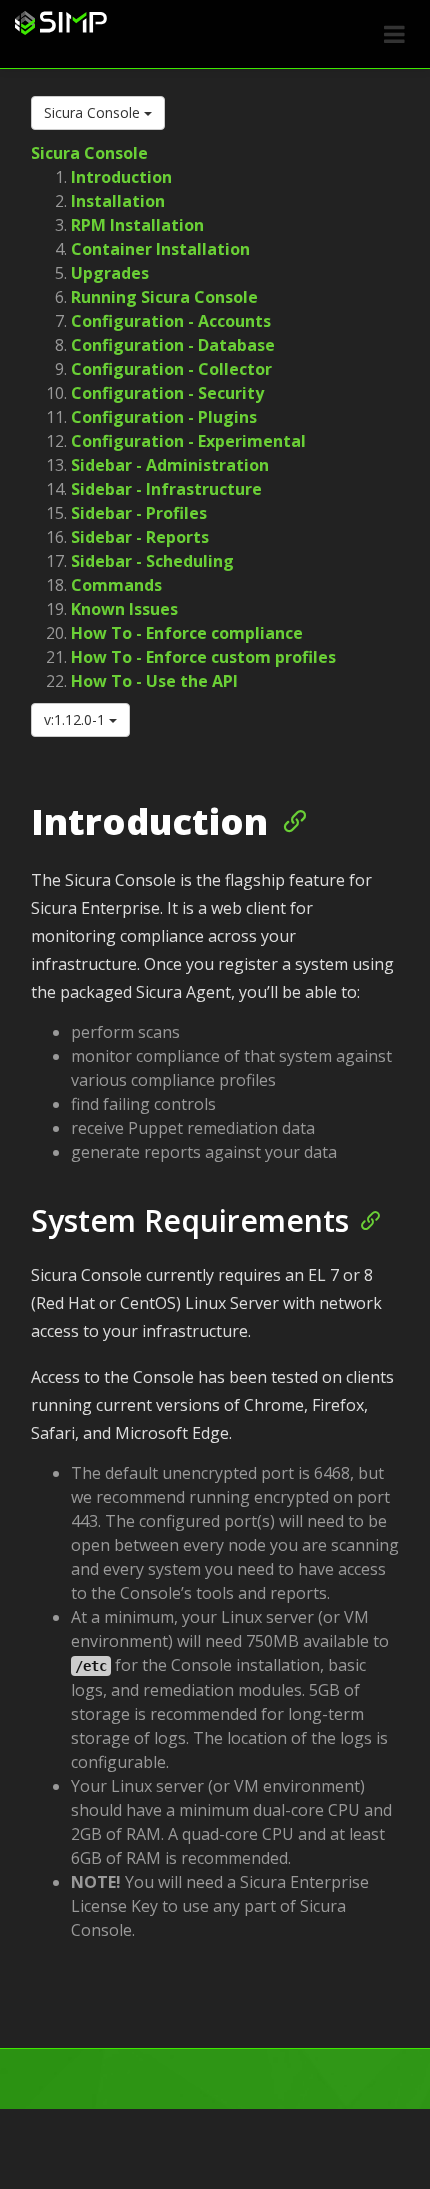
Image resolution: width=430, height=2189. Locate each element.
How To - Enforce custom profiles (203, 657)
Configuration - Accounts (171, 321)
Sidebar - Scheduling (152, 561)
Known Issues (124, 609)
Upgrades (110, 273)
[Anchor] (286, 819)
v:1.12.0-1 (76, 719)
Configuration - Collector (171, 369)
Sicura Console (94, 112)
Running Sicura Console (164, 297)
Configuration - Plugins (164, 417)
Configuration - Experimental (188, 441)
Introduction (121, 177)
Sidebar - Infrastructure (166, 489)
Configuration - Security (167, 393)
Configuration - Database (173, 345)
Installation (118, 201)
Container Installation (160, 249)
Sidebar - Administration (170, 465)
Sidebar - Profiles (139, 513)
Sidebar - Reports (140, 537)
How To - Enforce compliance (187, 633)
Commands (116, 585)
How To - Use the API (154, 681)
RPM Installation (137, 225)
